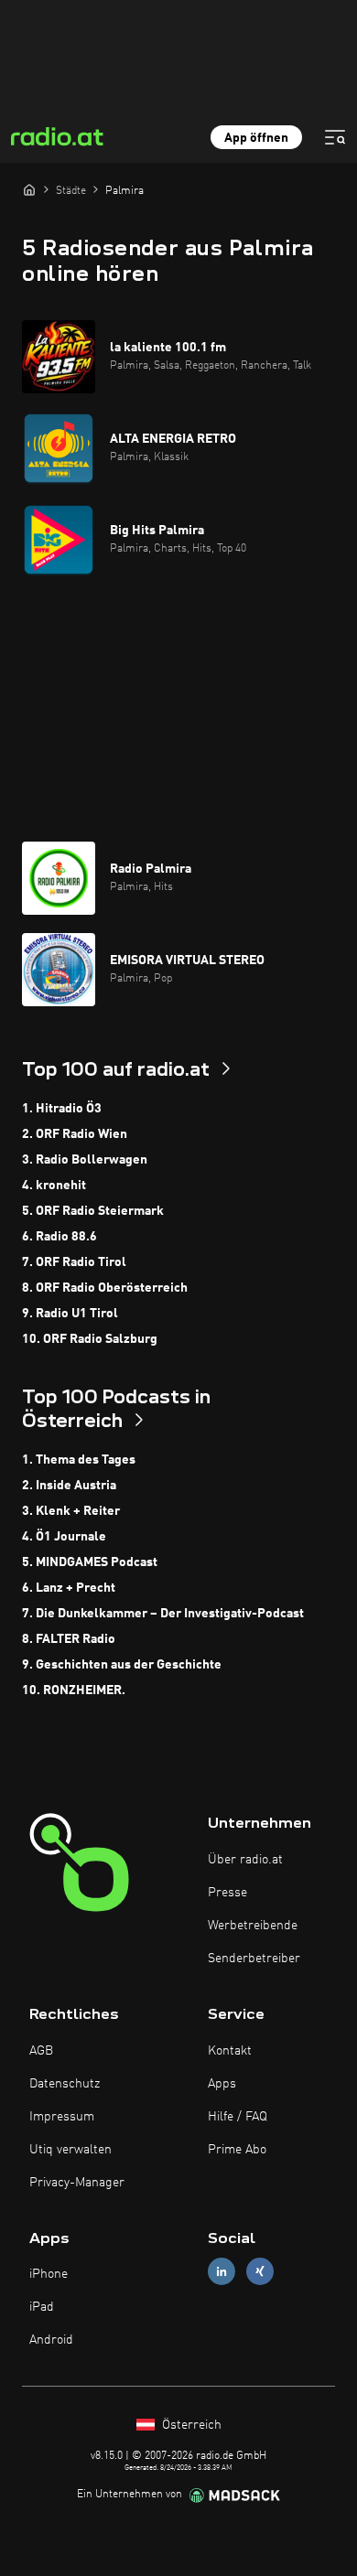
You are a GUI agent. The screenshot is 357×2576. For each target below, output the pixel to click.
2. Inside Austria (69, 1486)
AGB (41, 2051)
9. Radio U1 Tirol (70, 1314)
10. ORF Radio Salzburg (90, 1339)
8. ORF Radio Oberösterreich (105, 1288)
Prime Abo (237, 2150)
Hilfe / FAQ (238, 2117)
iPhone (49, 2274)
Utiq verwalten (70, 2150)
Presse (227, 1893)
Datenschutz (65, 2084)
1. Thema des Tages (79, 1460)
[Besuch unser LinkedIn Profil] (222, 2272)
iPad (42, 2307)
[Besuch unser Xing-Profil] (260, 2272)
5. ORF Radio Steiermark (93, 1211)
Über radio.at (245, 1860)
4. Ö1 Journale (64, 1537)
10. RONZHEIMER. (74, 1690)
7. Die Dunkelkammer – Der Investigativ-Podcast (163, 1614)
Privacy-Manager (77, 2183)
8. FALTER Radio (69, 1639)
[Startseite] (29, 189)
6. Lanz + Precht (69, 1588)
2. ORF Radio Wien (75, 1134)
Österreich (190, 2425)
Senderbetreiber (254, 1959)
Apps (222, 2084)
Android (51, 2340)
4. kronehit (54, 1186)
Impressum (62, 2117)
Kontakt (230, 2051)
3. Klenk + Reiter (71, 1511)
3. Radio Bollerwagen (85, 1160)
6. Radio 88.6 (59, 1237)
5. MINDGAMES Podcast (90, 1562)
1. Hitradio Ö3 (62, 1109)
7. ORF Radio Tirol (74, 1262)
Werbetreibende (253, 1926)
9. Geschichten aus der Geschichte (122, 1665)
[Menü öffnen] (335, 137)
